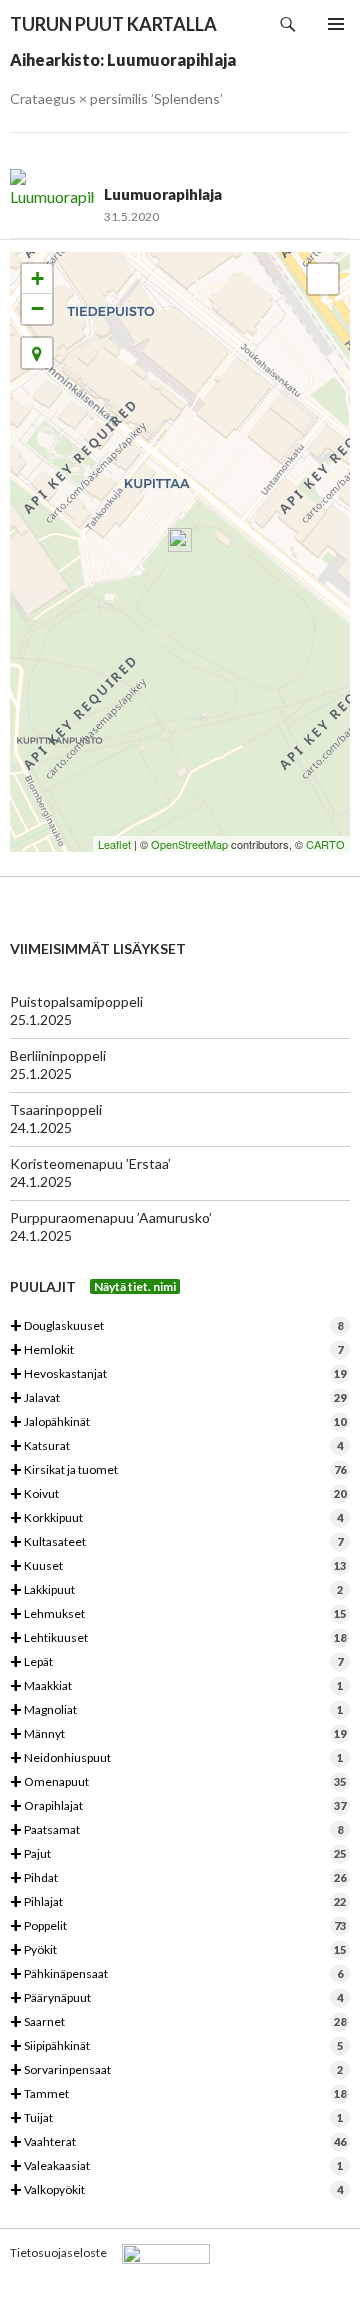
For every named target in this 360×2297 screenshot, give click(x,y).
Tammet (178, 2094)
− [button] (37, 308)
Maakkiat (176, 1686)
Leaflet (114, 844)
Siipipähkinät (176, 2046)
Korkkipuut (176, 1518)
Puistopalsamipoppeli (76, 1001)
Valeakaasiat (176, 2166)
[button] (37, 353)
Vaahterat (178, 2142)
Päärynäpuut (176, 1998)
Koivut (178, 1494)
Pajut (178, 1854)
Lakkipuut (176, 1590)
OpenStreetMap (189, 844)
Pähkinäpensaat (176, 1974)
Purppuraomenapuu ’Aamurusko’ (111, 1217)
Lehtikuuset (178, 1638)
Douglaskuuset (176, 1326)
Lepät (176, 1662)
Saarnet (178, 2022)
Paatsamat (176, 1830)
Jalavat (178, 1398)
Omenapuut (178, 1782)
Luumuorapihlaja (163, 194)
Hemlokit (176, 1350)
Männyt (178, 1734)
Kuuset (178, 1566)
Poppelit (178, 1926)
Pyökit (178, 1950)
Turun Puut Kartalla (113, 24)
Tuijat (176, 2118)
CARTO (325, 844)
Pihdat (178, 1878)
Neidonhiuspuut (176, 1758)
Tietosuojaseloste (58, 2252)
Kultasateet (176, 1542)
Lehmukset (178, 1614)
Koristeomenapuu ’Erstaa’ (90, 1163)
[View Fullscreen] (323, 279)
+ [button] (37, 278)
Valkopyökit (176, 2190)
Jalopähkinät (178, 1422)
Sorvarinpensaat (176, 2070)
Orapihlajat (178, 1806)
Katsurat (176, 1446)
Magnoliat (176, 1710)
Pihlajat (178, 1902)
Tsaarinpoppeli (56, 1109)
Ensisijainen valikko (336, 24)
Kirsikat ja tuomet (178, 1470)
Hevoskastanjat (178, 1374)
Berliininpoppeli (58, 1055)
